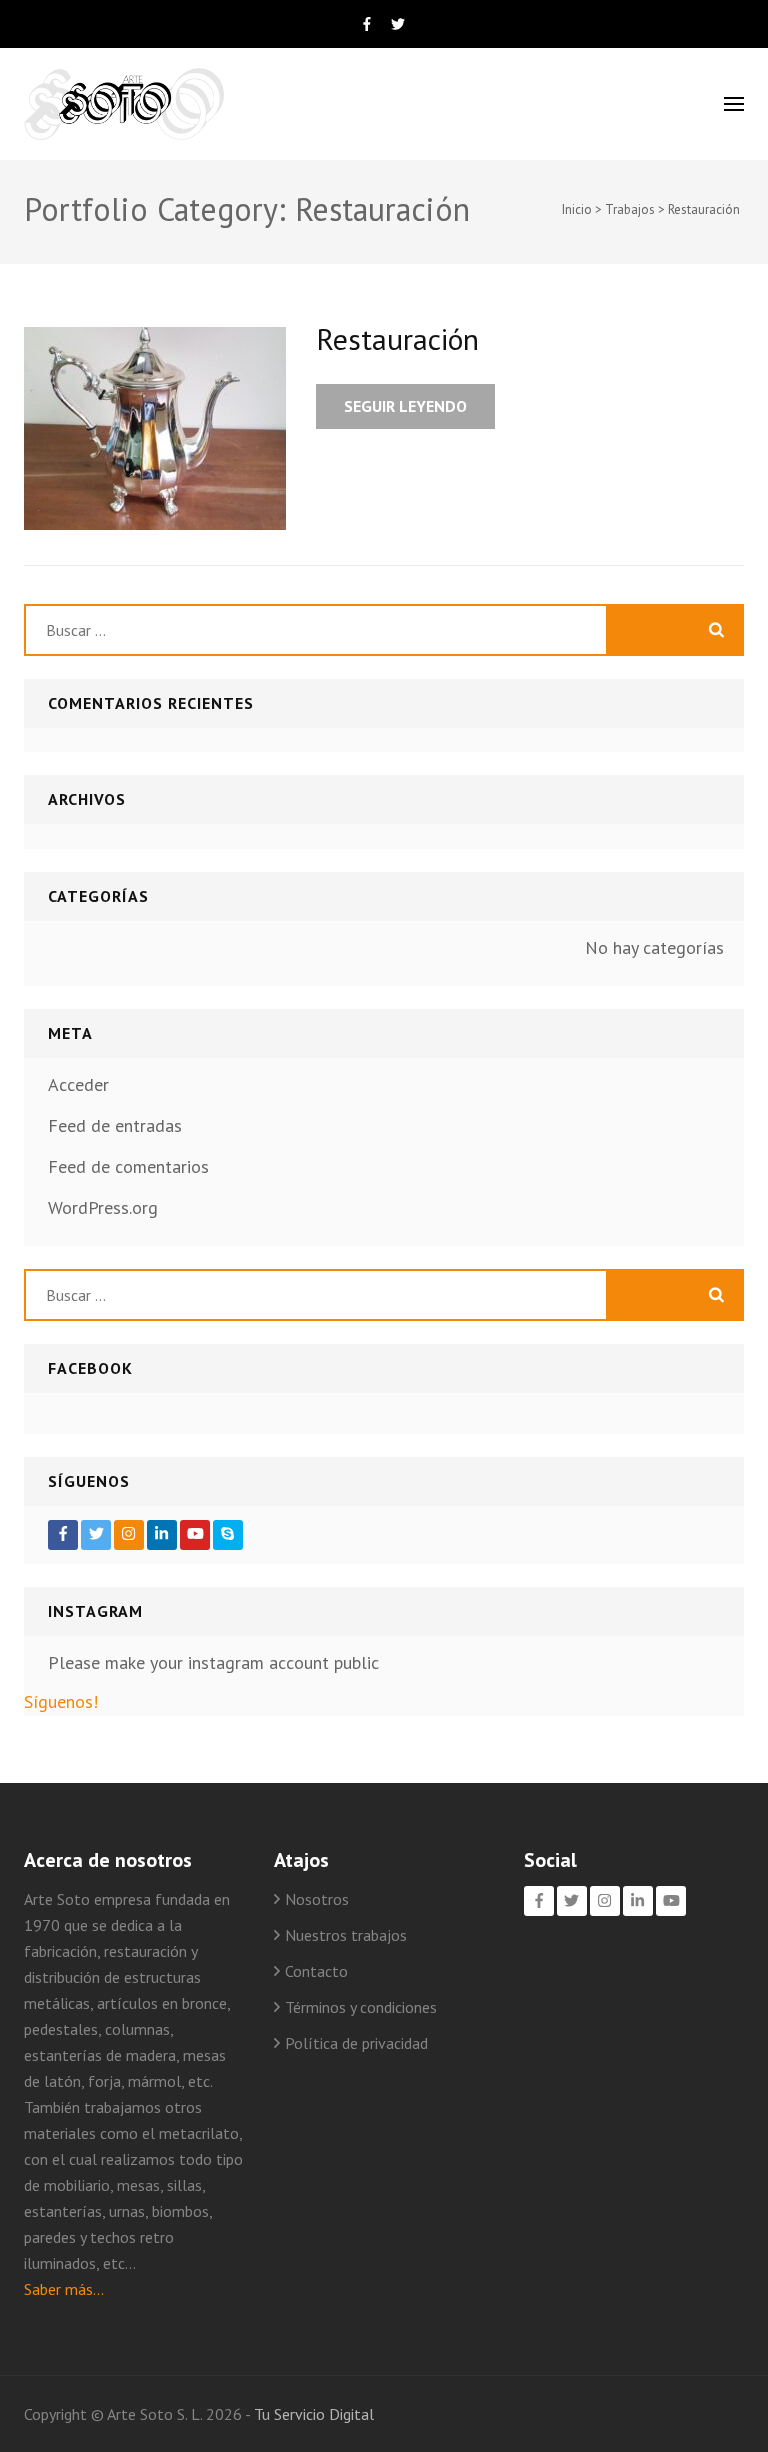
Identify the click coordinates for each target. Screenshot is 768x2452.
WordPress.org (103, 1207)
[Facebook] (63, 1535)
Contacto (316, 1971)
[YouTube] (195, 1535)
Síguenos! (61, 1701)
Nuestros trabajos (346, 1935)
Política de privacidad (356, 2043)
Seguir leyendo (405, 406)
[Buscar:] (316, 630)
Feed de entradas (115, 1125)
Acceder (78, 1084)
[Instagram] (129, 1535)
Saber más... (64, 2289)
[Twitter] (96, 1535)
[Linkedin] (162, 1535)
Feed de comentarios (128, 1166)
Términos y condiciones (361, 2007)
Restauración (397, 338)
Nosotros (317, 1899)
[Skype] (228, 1535)
